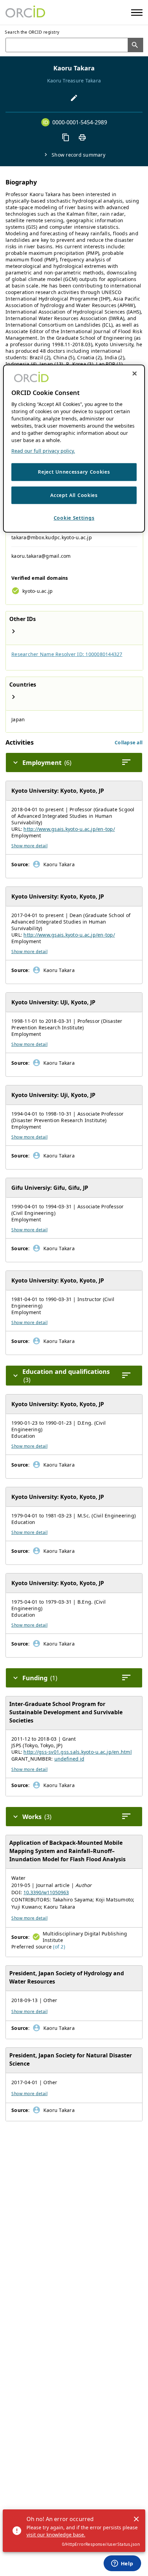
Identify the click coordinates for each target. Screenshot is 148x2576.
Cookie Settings (74, 518)
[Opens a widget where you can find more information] (122, 2564)
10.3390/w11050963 (46, 1892)
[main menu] (137, 13)
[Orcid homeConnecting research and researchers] (25, 12)
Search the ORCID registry (32, 32)
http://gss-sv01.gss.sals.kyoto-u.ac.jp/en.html (78, 1752)
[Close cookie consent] (135, 373)
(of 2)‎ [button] (59, 1947)
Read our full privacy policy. (43, 451)
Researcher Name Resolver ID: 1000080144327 (67, 654)
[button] (129, 742)
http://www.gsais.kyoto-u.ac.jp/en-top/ (69, 829)
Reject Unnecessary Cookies (74, 472)
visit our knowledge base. (56, 2535)
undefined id (69, 1759)
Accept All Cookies (74, 495)
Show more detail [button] (29, 846)
